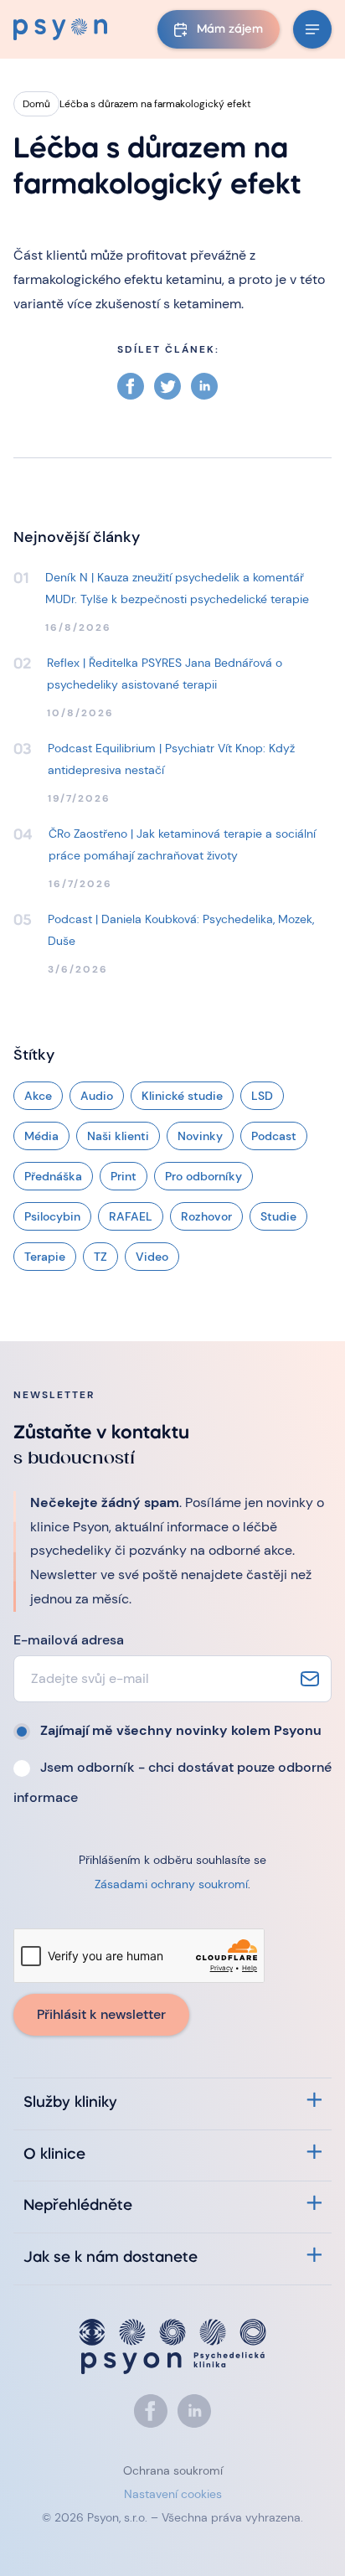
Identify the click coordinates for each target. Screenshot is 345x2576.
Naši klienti (118, 1136)
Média (41, 1136)
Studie (278, 1216)
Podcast (274, 1136)
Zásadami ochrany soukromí (171, 1884)
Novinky (200, 1136)
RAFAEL (131, 1216)
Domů (36, 104)
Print (124, 1176)
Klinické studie (182, 1096)
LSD (262, 1096)
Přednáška (53, 1176)
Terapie (45, 1257)
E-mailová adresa (69, 1640)
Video (152, 1257)
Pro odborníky (203, 1176)
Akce (38, 1096)
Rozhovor (206, 1216)
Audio (97, 1096)
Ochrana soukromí (173, 2470)
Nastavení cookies (173, 2494)
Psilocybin (52, 1216)
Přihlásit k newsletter (101, 2014)
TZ (100, 1257)
